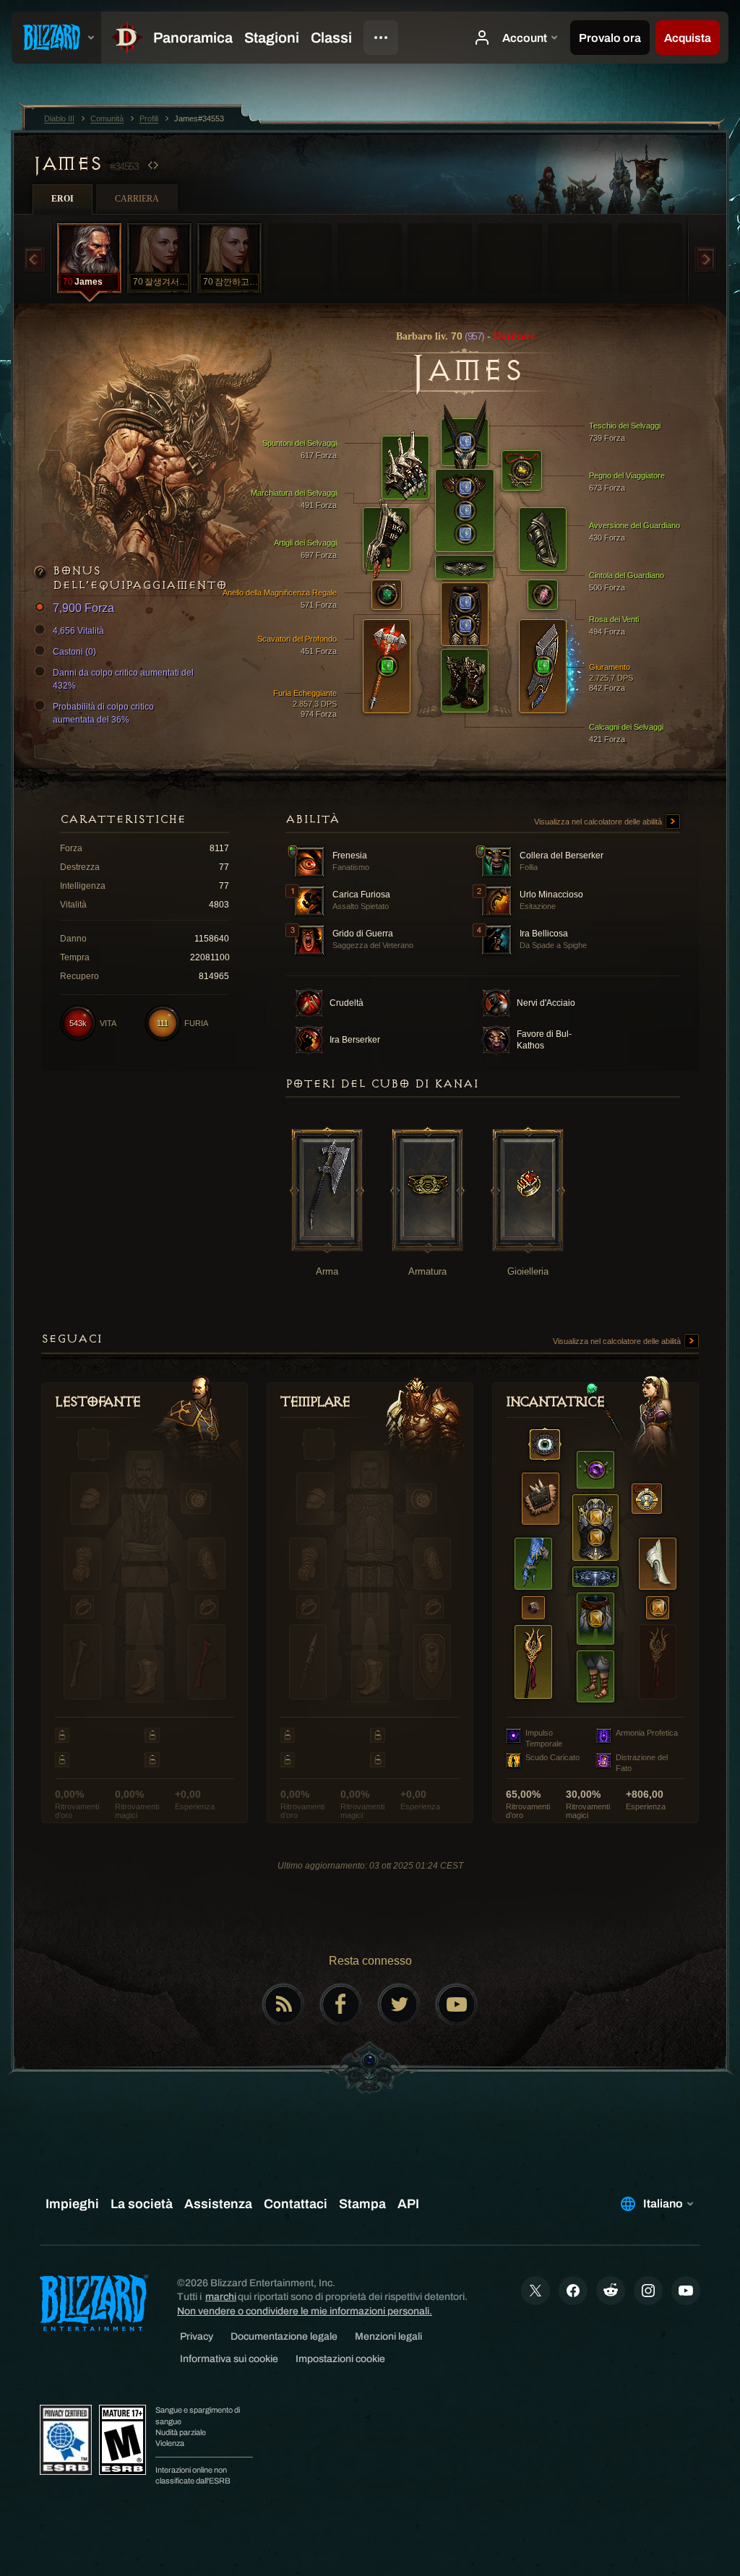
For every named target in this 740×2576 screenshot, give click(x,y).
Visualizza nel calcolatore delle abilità (599, 822)
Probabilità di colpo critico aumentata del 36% (103, 713)
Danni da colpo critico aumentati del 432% (123, 679)
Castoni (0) (74, 652)
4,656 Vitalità (78, 631)
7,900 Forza (83, 608)
